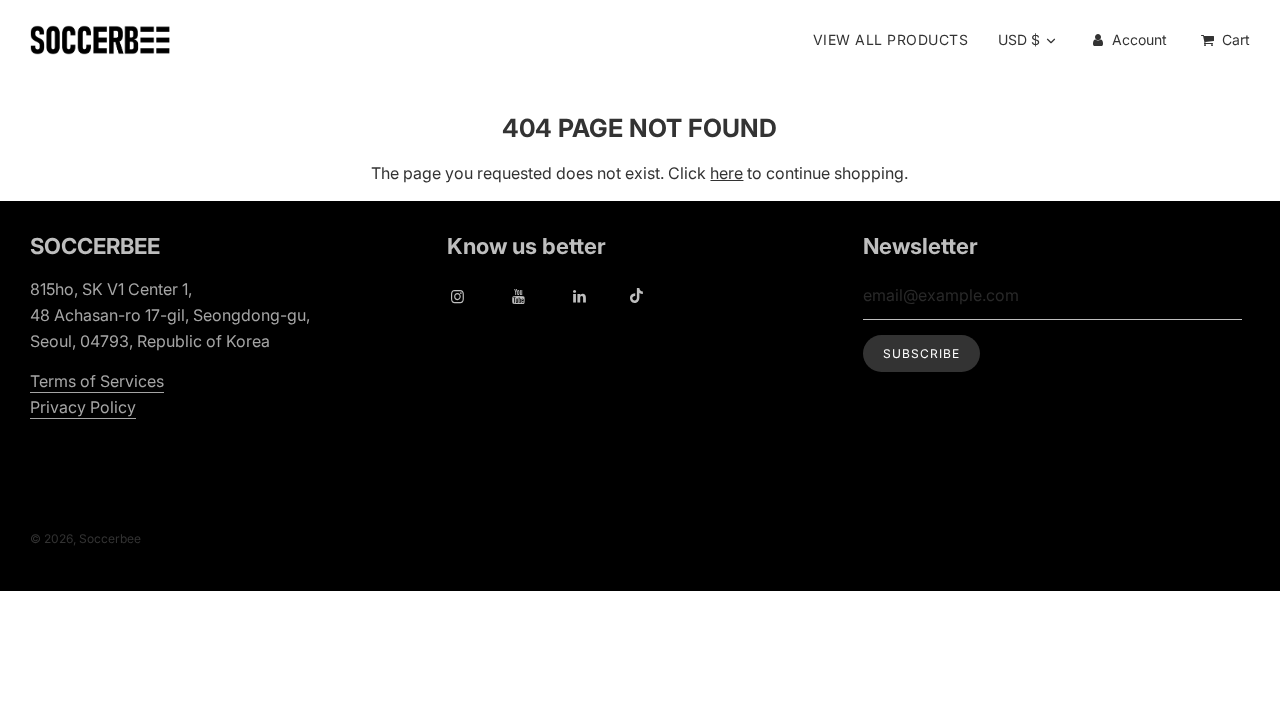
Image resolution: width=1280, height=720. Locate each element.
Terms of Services (97, 381)
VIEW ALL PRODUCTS (891, 39)
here (726, 173)
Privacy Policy (83, 407)
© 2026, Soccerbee (85, 538)
